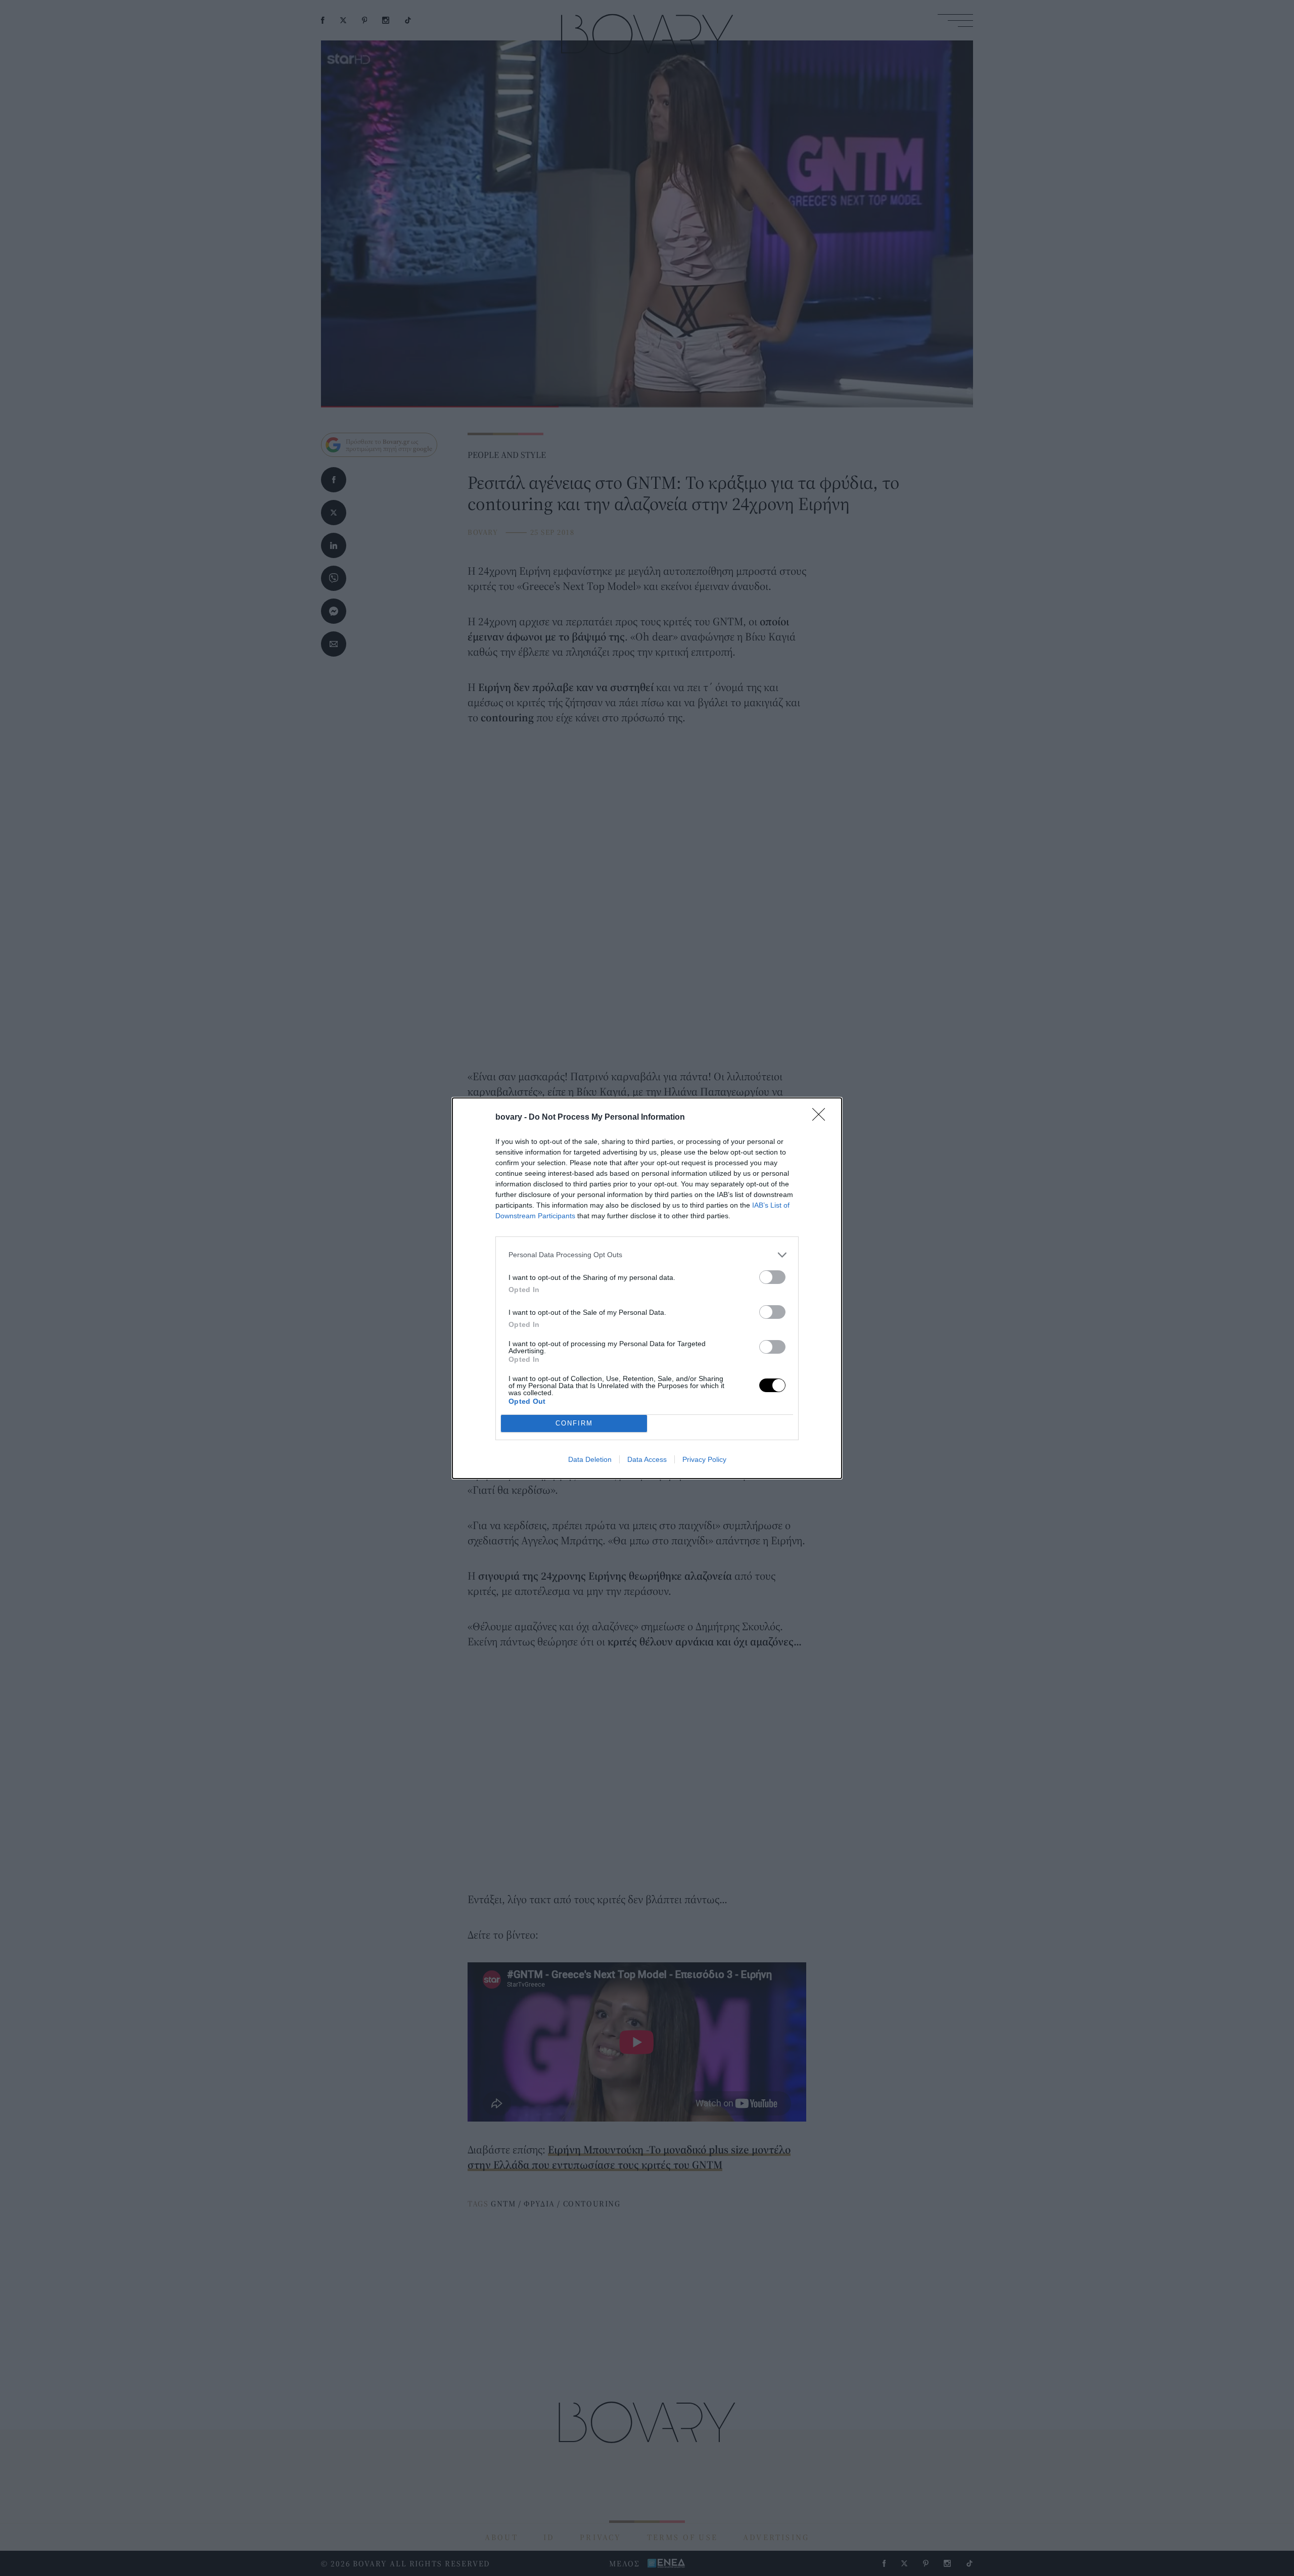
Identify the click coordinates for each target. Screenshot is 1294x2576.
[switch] (772, 1277)
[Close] (822, 1118)
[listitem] (647, 1255)
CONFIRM (574, 1423)
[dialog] (647, 1288)
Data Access (647, 1459)
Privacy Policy (704, 1459)
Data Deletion (590, 1459)
